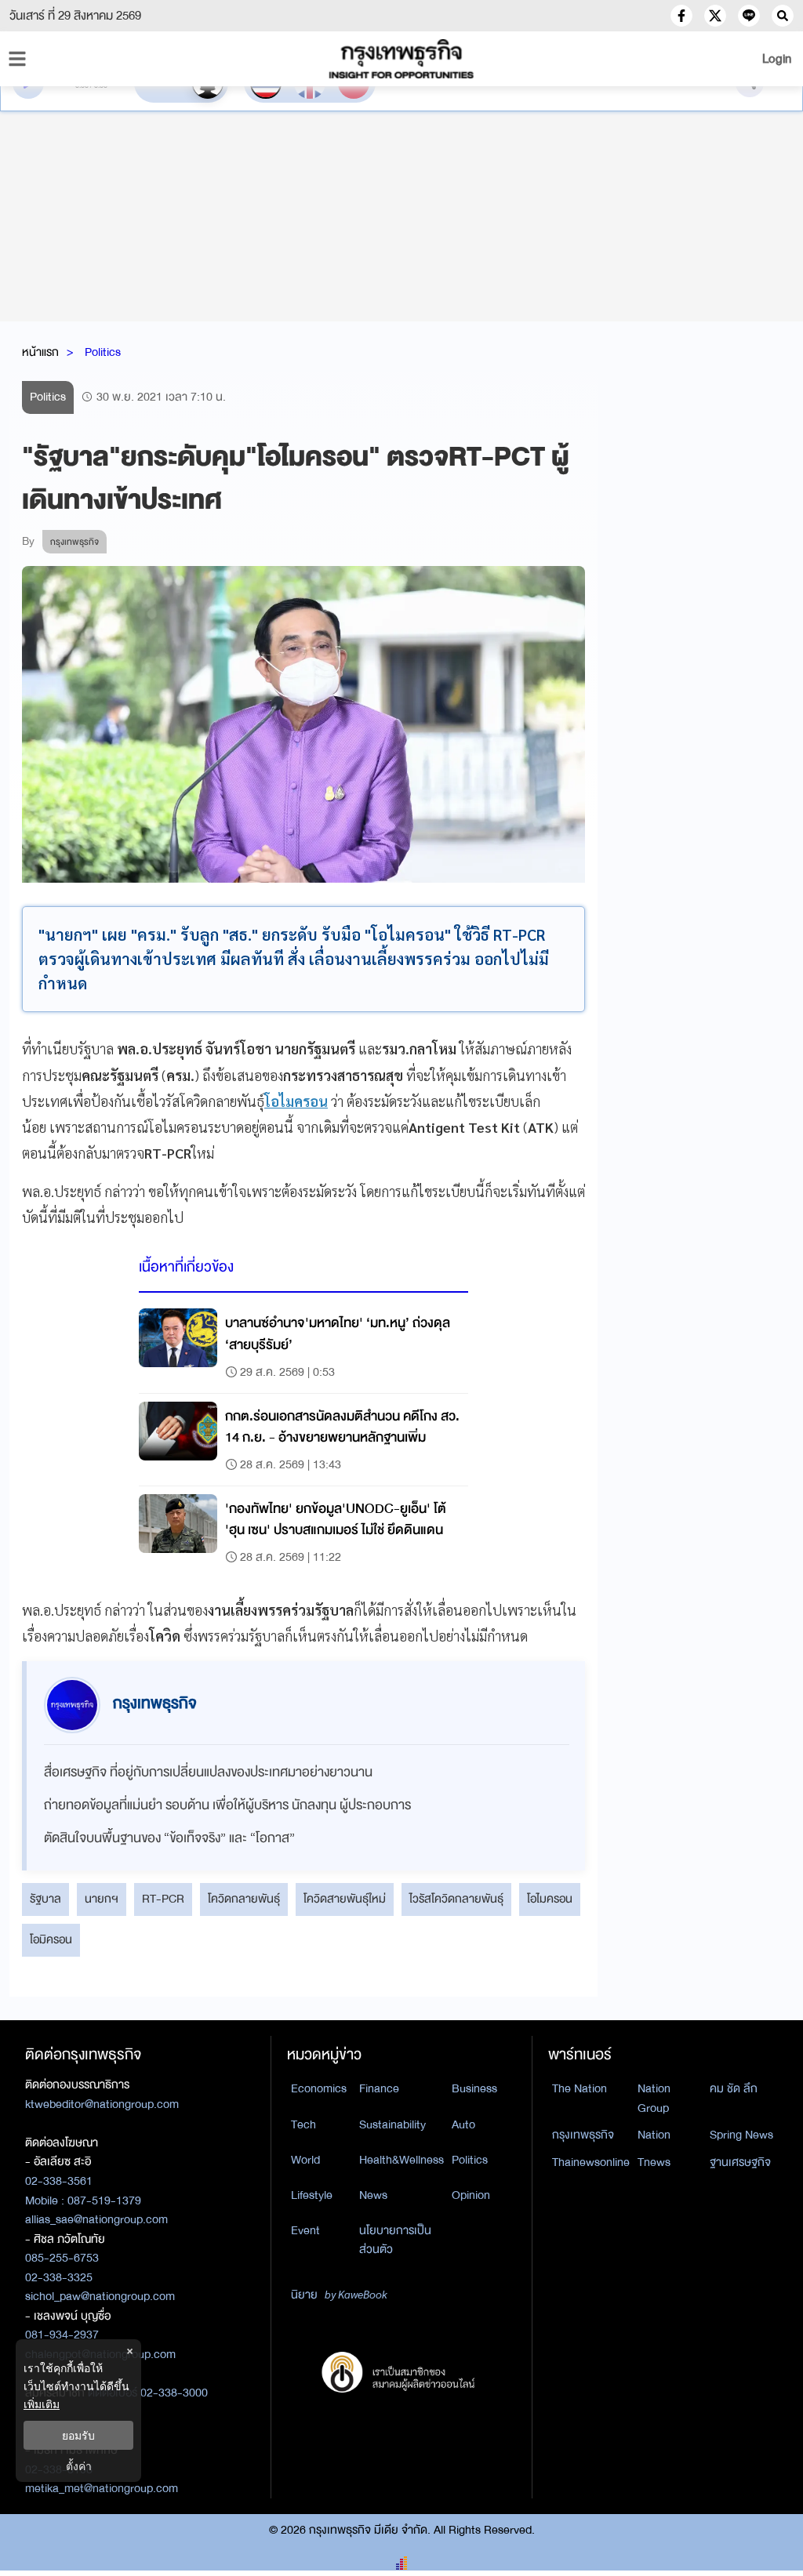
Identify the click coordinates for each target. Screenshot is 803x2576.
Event (305, 2230)
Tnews (654, 2162)
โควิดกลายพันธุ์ (244, 1899)
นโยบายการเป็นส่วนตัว (395, 2240)
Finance (379, 2088)
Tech (303, 2124)
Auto (463, 2124)
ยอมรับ (78, 2435)
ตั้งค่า (79, 2466)
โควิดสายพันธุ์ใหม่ (345, 1899)
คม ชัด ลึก (734, 2088)
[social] (681, 16)
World (305, 2160)
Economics (319, 2088)
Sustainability (392, 2124)
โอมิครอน (51, 1939)
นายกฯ (102, 1899)
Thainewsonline (591, 2162)
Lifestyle (312, 2195)
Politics (103, 352)
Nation (654, 2135)
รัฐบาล (45, 1899)
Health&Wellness (401, 2160)
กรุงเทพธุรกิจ (583, 2135)
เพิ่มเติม (42, 2404)
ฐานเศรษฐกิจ (740, 2162)
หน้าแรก (40, 352)
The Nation (580, 2088)
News (373, 2195)
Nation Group (654, 2098)
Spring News (741, 2135)
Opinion (471, 2195)
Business (474, 2088)
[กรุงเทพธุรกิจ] (401, 59)
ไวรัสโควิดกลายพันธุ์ (456, 1899)
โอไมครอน (550, 1899)
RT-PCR (163, 1899)
